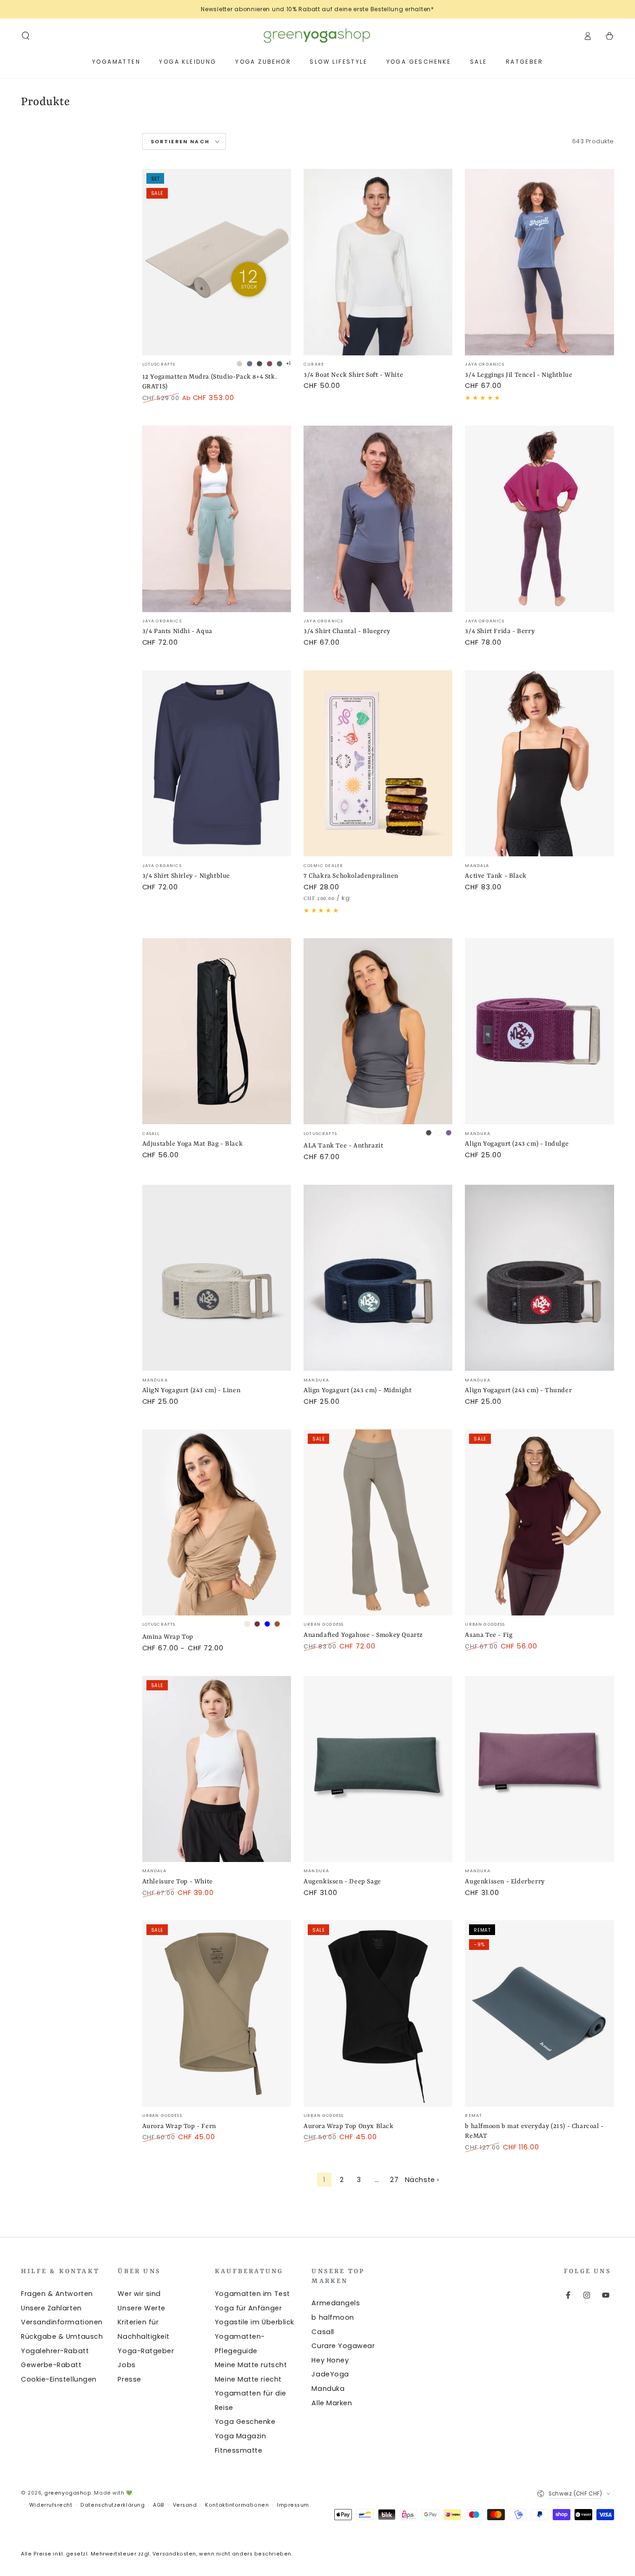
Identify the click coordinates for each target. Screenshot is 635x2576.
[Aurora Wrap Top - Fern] (217, 2013)
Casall (323, 2332)
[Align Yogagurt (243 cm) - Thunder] (539, 1278)
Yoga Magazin (240, 2436)
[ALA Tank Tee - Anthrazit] (378, 1031)
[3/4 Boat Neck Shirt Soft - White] (378, 262)
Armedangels (336, 2303)
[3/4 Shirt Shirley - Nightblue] (217, 764)
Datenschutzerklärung (112, 2505)
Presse (129, 2379)
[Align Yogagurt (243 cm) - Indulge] (539, 1031)
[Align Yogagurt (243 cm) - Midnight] (378, 1278)
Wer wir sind (139, 2294)
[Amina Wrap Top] (217, 1523)
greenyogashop (68, 2493)
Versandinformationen (62, 2322)
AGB (159, 2505)
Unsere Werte (141, 2308)
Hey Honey (330, 2360)
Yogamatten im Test (252, 2294)
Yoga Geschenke (245, 2422)
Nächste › (422, 2180)
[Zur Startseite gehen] (317, 36)
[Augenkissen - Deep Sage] (378, 1769)
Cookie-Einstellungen (59, 2379)
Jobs (126, 2365)
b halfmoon (333, 2317)
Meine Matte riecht (248, 2379)
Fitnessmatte (238, 2450)
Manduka (328, 2389)
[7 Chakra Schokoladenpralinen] (378, 764)
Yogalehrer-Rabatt (55, 2351)
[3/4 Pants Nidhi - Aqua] (217, 519)
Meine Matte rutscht (251, 2365)
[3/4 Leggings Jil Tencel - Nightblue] (539, 262)
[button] (26, 36)
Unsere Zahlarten (51, 2308)
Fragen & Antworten (57, 2294)
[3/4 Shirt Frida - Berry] (539, 519)
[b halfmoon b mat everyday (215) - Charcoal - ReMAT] (539, 2013)
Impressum (293, 2505)
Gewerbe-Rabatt (51, 2365)
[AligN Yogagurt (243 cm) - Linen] (217, 1278)
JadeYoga (330, 2374)
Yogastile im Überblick (255, 2322)
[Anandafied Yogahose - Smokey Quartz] (378, 1523)
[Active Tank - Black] (539, 764)
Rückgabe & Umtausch (62, 2336)
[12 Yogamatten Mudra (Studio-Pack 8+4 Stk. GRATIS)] (217, 262)
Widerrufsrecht (51, 2505)
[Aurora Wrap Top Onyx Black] (378, 2013)
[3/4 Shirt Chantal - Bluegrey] (378, 519)
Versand (185, 2505)
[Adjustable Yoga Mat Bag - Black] (217, 1031)
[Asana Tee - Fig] (539, 1523)
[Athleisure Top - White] (217, 1769)
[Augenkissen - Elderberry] (539, 1769)
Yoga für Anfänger (248, 2308)
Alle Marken (332, 2403)
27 (394, 2180)
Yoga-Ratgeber (146, 2351)
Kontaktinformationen (237, 2505)
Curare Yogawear (343, 2346)
